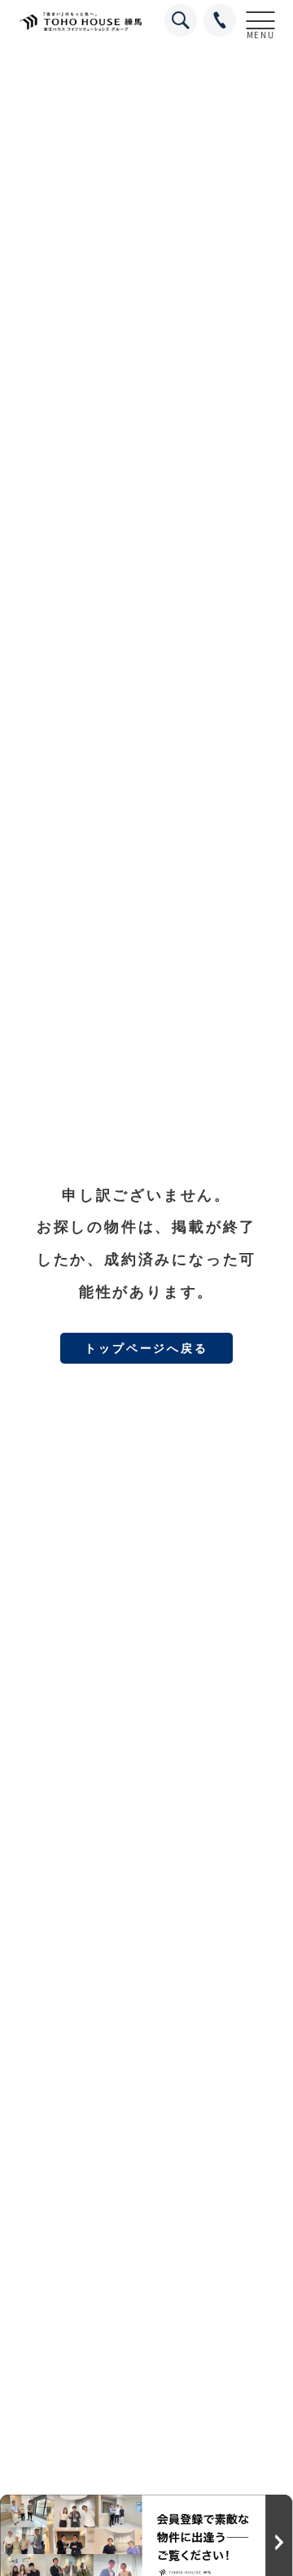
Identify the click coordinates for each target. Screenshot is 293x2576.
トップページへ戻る (146, 1348)
